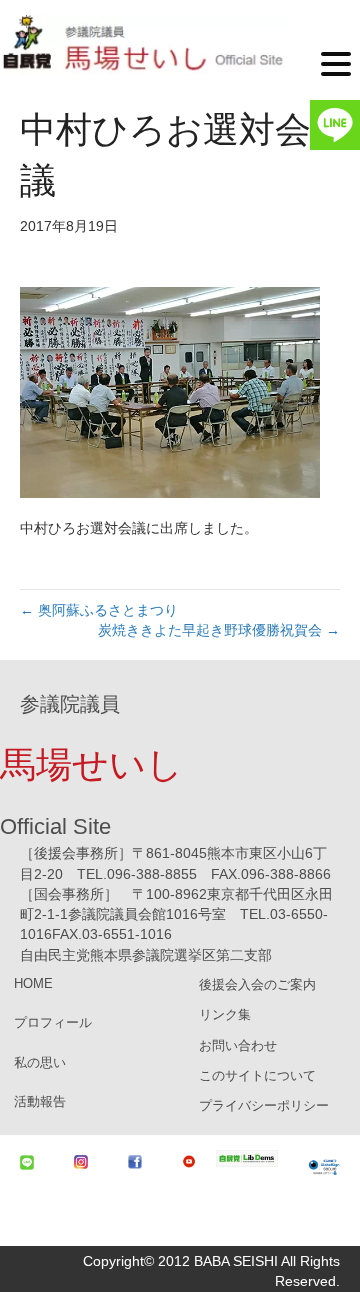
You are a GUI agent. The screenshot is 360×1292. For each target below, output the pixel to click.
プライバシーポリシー (264, 1105)
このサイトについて (257, 1075)
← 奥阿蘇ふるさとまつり (99, 610)
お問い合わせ (238, 1045)
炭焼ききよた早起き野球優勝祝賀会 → (219, 630)
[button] (336, 62)
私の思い (40, 1062)
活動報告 (40, 1101)
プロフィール (53, 1022)
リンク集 (225, 1014)
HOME (33, 983)
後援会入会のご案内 (257, 984)
